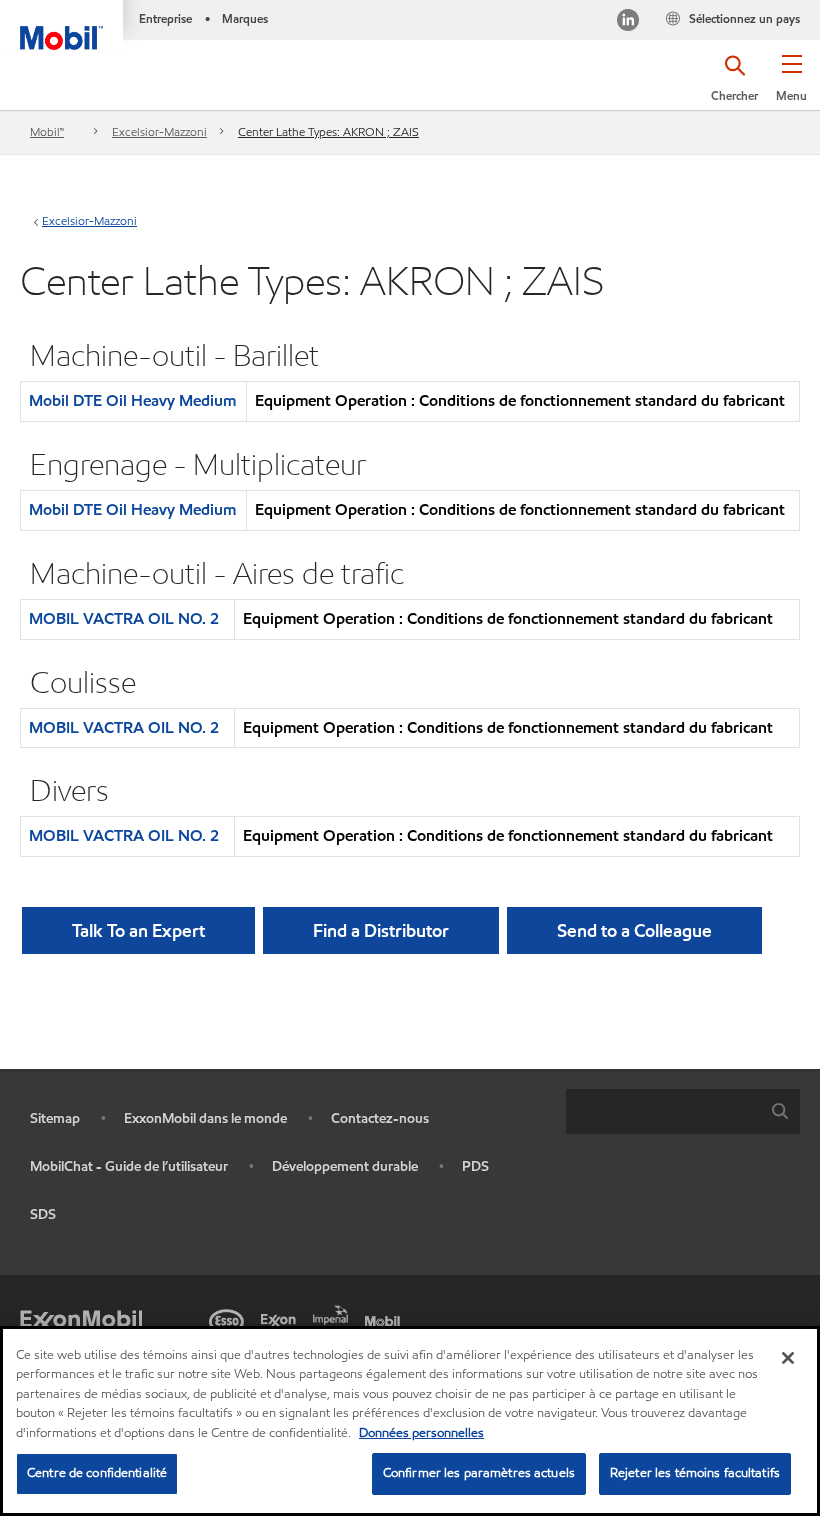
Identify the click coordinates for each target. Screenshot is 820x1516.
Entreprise (165, 18)
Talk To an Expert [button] (138, 930)
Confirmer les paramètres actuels (479, 1473)
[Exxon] (282, 1319)
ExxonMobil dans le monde (205, 1118)
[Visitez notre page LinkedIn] (628, 22)
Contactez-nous (380, 1118)
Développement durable (345, 1166)
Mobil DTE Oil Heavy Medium (132, 400)
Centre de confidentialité (97, 1473)
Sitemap (55, 1118)
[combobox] (683, 1111)
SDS (43, 1214)
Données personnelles (421, 1433)
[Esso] (230, 1319)
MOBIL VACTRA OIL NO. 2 (124, 618)
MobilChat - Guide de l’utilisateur (129, 1166)
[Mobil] (386, 1319)
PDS (475, 1166)
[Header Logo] (61, 25)
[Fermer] (788, 1358)
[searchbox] (663, 1111)
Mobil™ (47, 131)
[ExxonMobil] (81, 1319)
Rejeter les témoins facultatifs (695, 1473)
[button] (791, 85)
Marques (245, 18)
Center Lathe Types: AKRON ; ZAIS (328, 131)
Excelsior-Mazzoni (159, 131)
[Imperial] (334, 1313)
